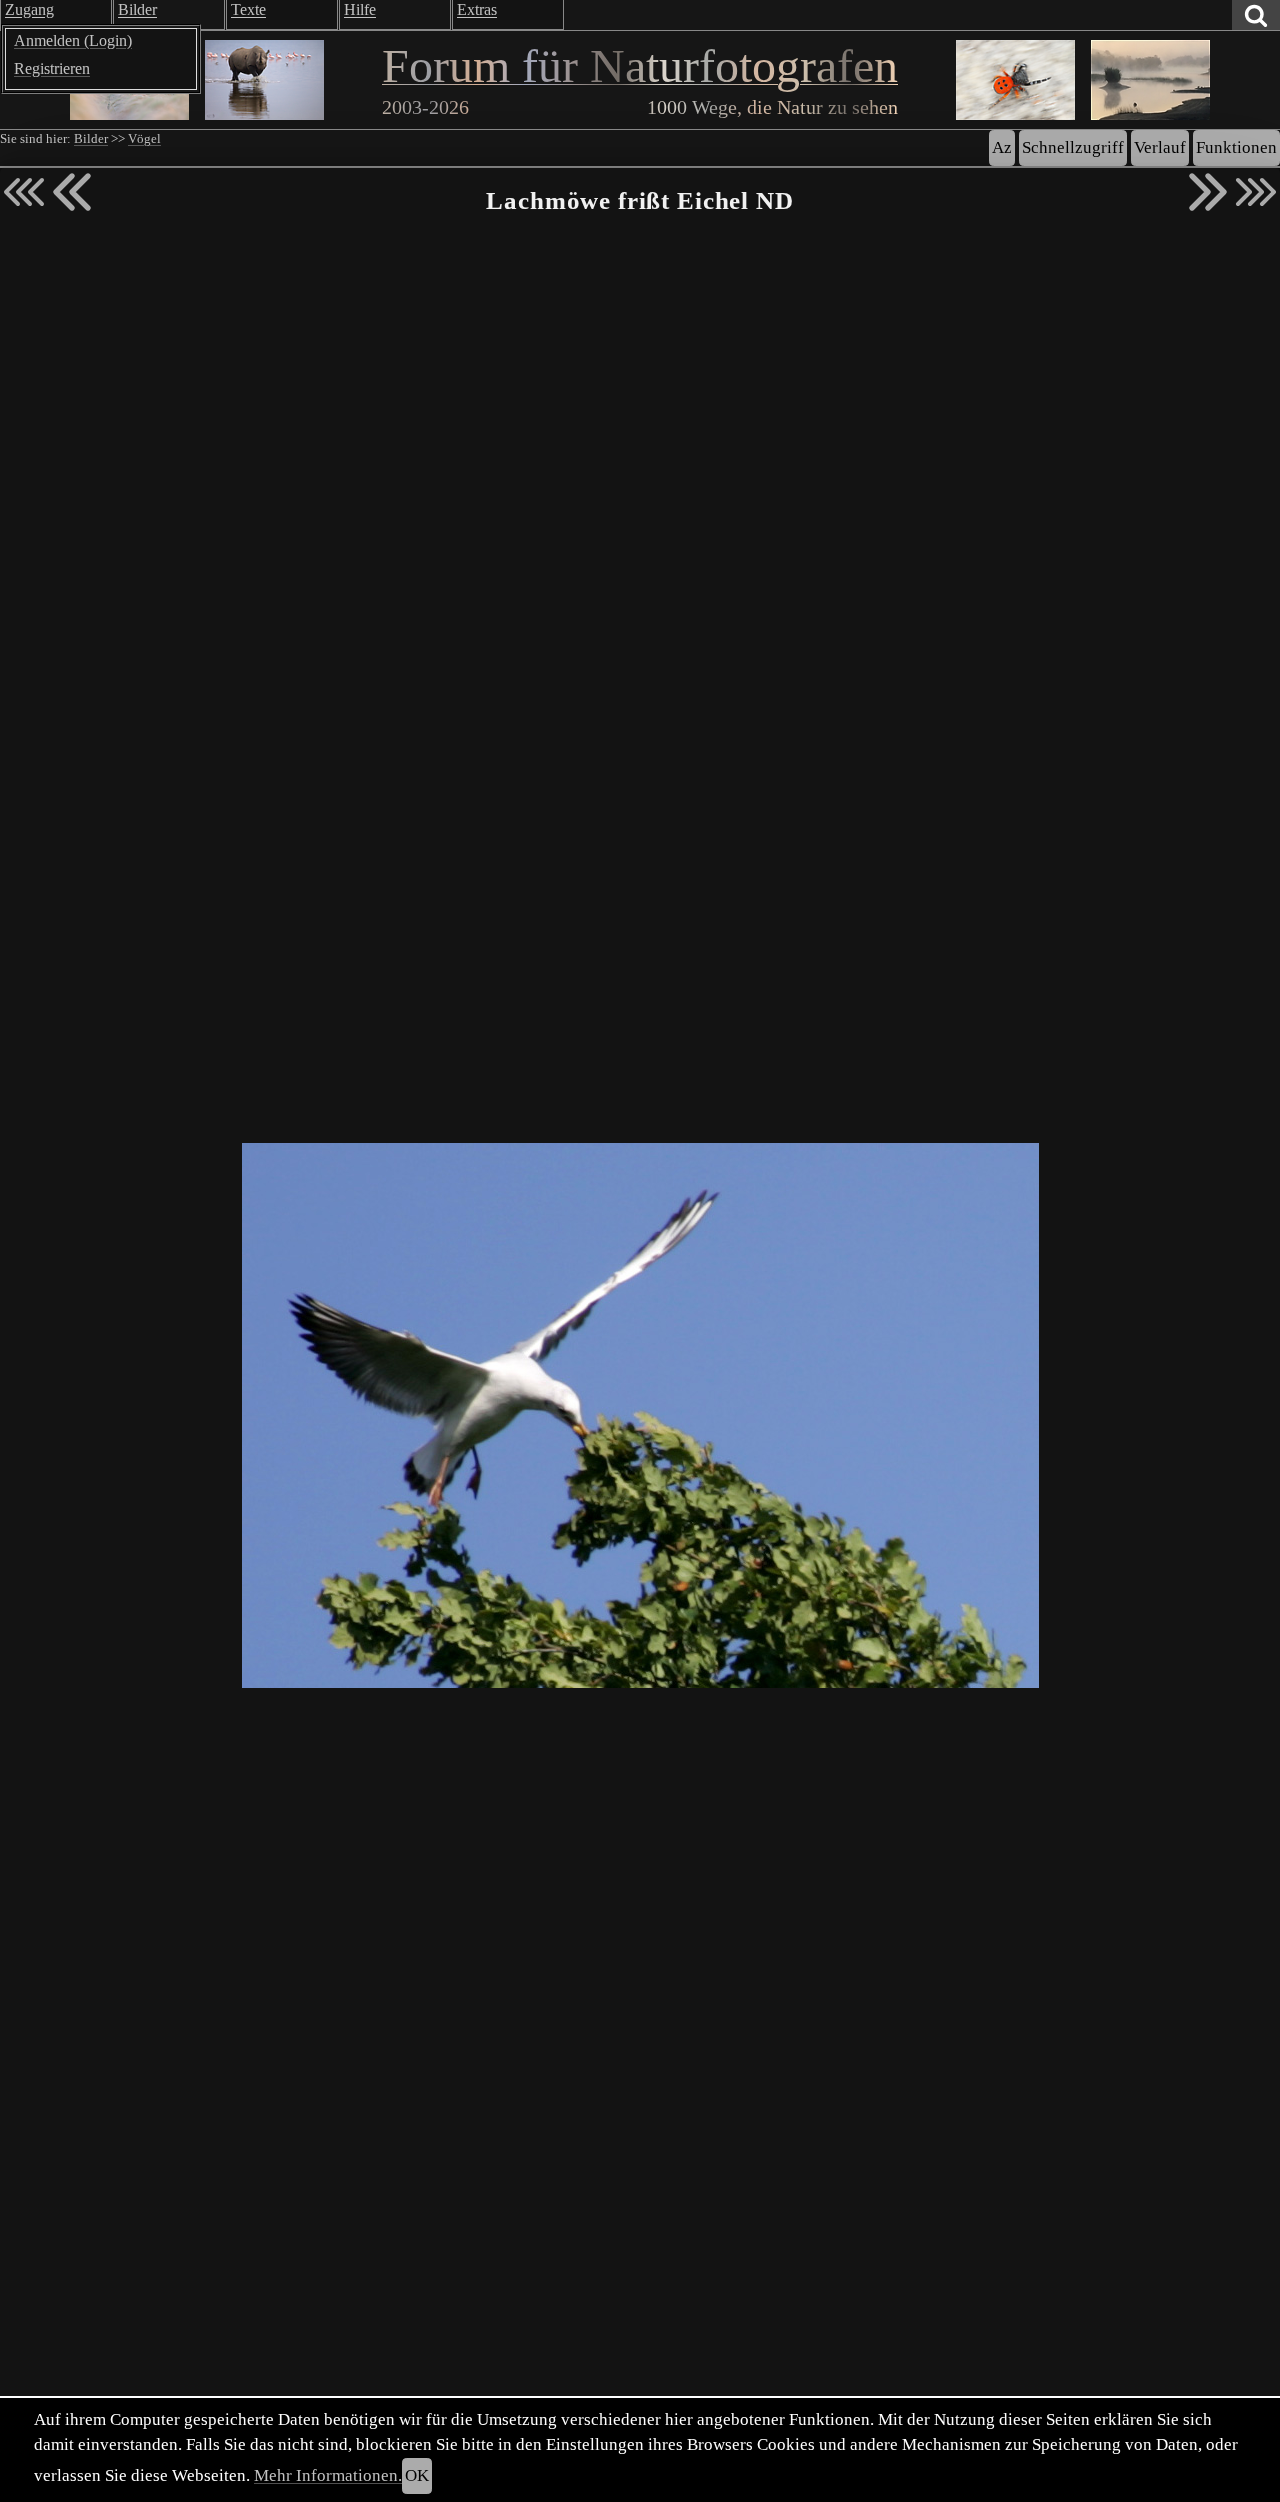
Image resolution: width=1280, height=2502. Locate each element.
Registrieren (52, 68)
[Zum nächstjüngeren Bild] (24, 192)
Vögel (144, 139)
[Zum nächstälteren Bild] (1256, 192)
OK (417, 2475)
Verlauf (1160, 147)
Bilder (91, 139)
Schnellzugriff (1073, 147)
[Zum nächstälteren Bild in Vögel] (1208, 192)
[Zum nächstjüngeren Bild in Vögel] (72, 192)
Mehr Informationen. (328, 2475)
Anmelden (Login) (73, 40)
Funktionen (1236, 147)
